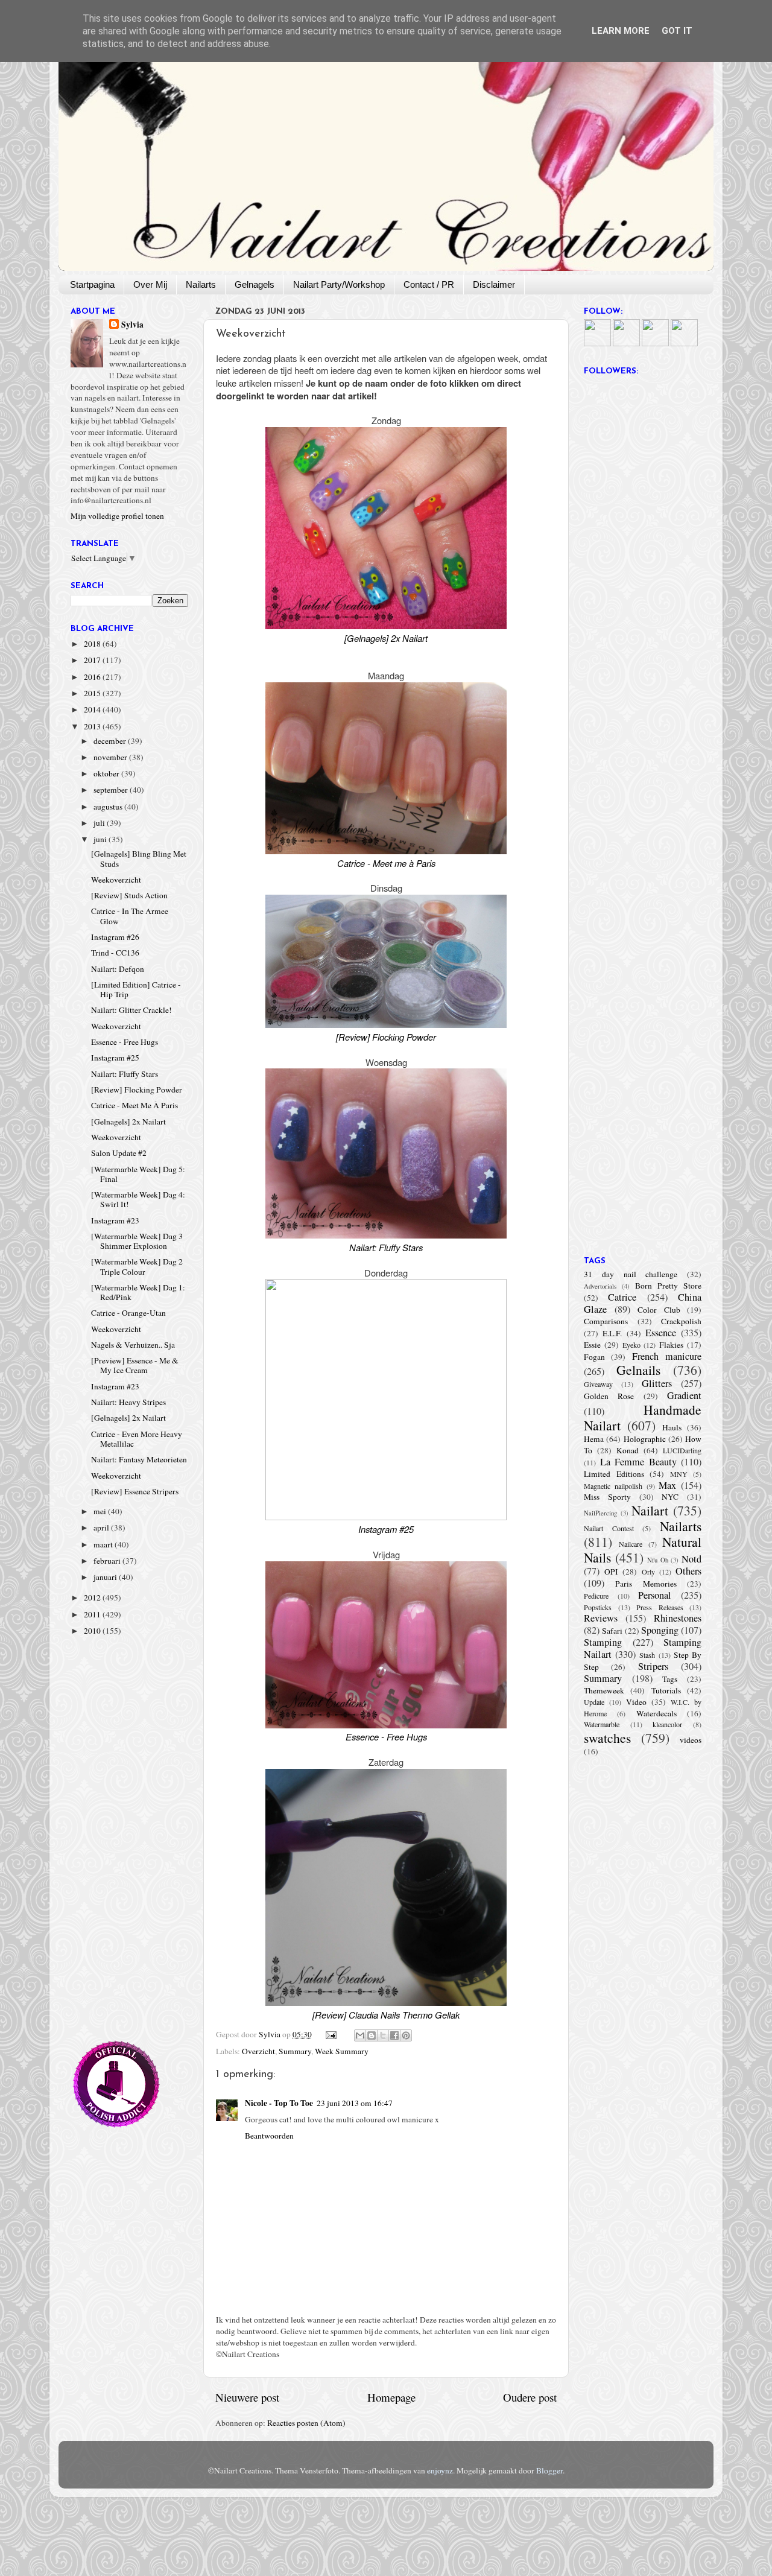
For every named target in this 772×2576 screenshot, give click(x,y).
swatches (607, 1738)
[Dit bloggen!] (372, 2035)
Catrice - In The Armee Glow (130, 916)
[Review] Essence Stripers (135, 1491)
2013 (93, 726)
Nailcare (631, 1544)
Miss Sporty (607, 1497)
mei (101, 1511)
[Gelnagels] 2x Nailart (128, 1121)
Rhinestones (678, 1618)
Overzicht (258, 2051)
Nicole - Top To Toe (279, 2103)
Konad (628, 1450)
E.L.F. (612, 1333)
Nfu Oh (658, 1560)
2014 (93, 709)
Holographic (645, 1439)
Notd (691, 1559)
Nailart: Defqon (118, 969)
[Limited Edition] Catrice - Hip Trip (136, 989)
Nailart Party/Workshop (339, 284)
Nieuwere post (247, 2397)
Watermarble (602, 1724)
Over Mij (150, 284)
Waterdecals (657, 1713)
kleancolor (667, 1724)
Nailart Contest (609, 1528)
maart (104, 1544)
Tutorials (666, 1690)
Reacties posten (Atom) (306, 2423)
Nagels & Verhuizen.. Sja (133, 1345)
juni (101, 839)
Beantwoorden (269, 2136)
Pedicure (596, 1596)
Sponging (660, 1630)
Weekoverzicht (116, 880)
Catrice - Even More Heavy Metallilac (137, 1439)
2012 (93, 1597)
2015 (93, 693)
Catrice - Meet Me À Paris (134, 1105)
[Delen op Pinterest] (406, 2035)
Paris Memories (646, 1584)
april (102, 1528)
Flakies (671, 1345)
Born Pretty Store (668, 1286)
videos (691, 1740)
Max (667, 1485)
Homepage (391, 2397)
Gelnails (638, 1370)
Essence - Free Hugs (125, 1042)
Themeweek (604, 1690)
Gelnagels (255, 284)
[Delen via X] (383, 2035)
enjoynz (440, 2470)
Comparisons (606, 1321)
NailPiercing (600, 1513)
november (111, 757)
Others (688, 1571)
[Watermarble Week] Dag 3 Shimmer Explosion (137, 1241)
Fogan (594, 1357)
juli (100, 823)
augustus (109, 807)
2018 (93, 644)
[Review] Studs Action (129, 895)
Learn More (621, 31)
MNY (679, 1474)
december (111, 741)
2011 (93, 1614)
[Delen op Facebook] (394, 2035)
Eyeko (631, 1345)
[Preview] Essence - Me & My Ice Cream (135, 1365)
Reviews (601, 1618)
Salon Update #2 (119, 1153)
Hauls (672, 1427)
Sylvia (132, 325)
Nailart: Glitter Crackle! (131, 1010)
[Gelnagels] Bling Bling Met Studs (139, 858)
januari (106, 1577)
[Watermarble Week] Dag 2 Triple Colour (137, 1266)
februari (108, 1561)
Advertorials (600, 1286)
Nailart (650, 1510)
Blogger (549, 2470)
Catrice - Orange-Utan (128, 1313)
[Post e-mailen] (331, 2034)
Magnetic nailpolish (613, 1486)
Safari (612, 1631)
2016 (93, 677)
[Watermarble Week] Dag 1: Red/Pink (138, 1292)
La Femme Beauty (638, 1462)
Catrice (622, 1297)
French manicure (667, 1356)
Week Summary (342, 2051)
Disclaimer (494, 284)
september (112, 790)
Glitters (657, 1383)
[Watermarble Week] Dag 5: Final (138, 1174)
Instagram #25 (115, 1058)
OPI (611, 1572)
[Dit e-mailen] (360, 2035)
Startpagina (92, 284)
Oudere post (530, 2397)
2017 (93, 660)
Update (594, 1702)
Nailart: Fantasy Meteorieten (139, 1459)
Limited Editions (614, 1474)
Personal (655, 1595)
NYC (670, 1497)
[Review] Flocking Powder (137, 1090)
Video (636, 1702)
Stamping (603, 1642)
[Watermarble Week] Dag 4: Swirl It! (138, 1199)
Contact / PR (429, 284)
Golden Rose (609, 1396)
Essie (592, 1345)
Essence (661, 1333)
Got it (677, 31)
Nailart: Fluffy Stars (125, 1074)
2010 (93, 1631)
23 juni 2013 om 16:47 (355, 2103)
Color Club (659, 1310)
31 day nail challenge (631, 1274)
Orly (648, 1572)
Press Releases (660, 1607)
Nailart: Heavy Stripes (128, 1402)
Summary (295, 2051)
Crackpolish (681, 1321)
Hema (594, 1439)
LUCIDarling (682, 1450)
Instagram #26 (115, 937)
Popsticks (598, 1607)
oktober (107, 773)
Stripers (653, 1666)
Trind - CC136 (115, 953)
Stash (647, 1655)
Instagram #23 (115, 1220)
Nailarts (201, 284)
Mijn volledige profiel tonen (117, 516)
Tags (670, 1679)
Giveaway (598, 1384)
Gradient (684, 1395)
